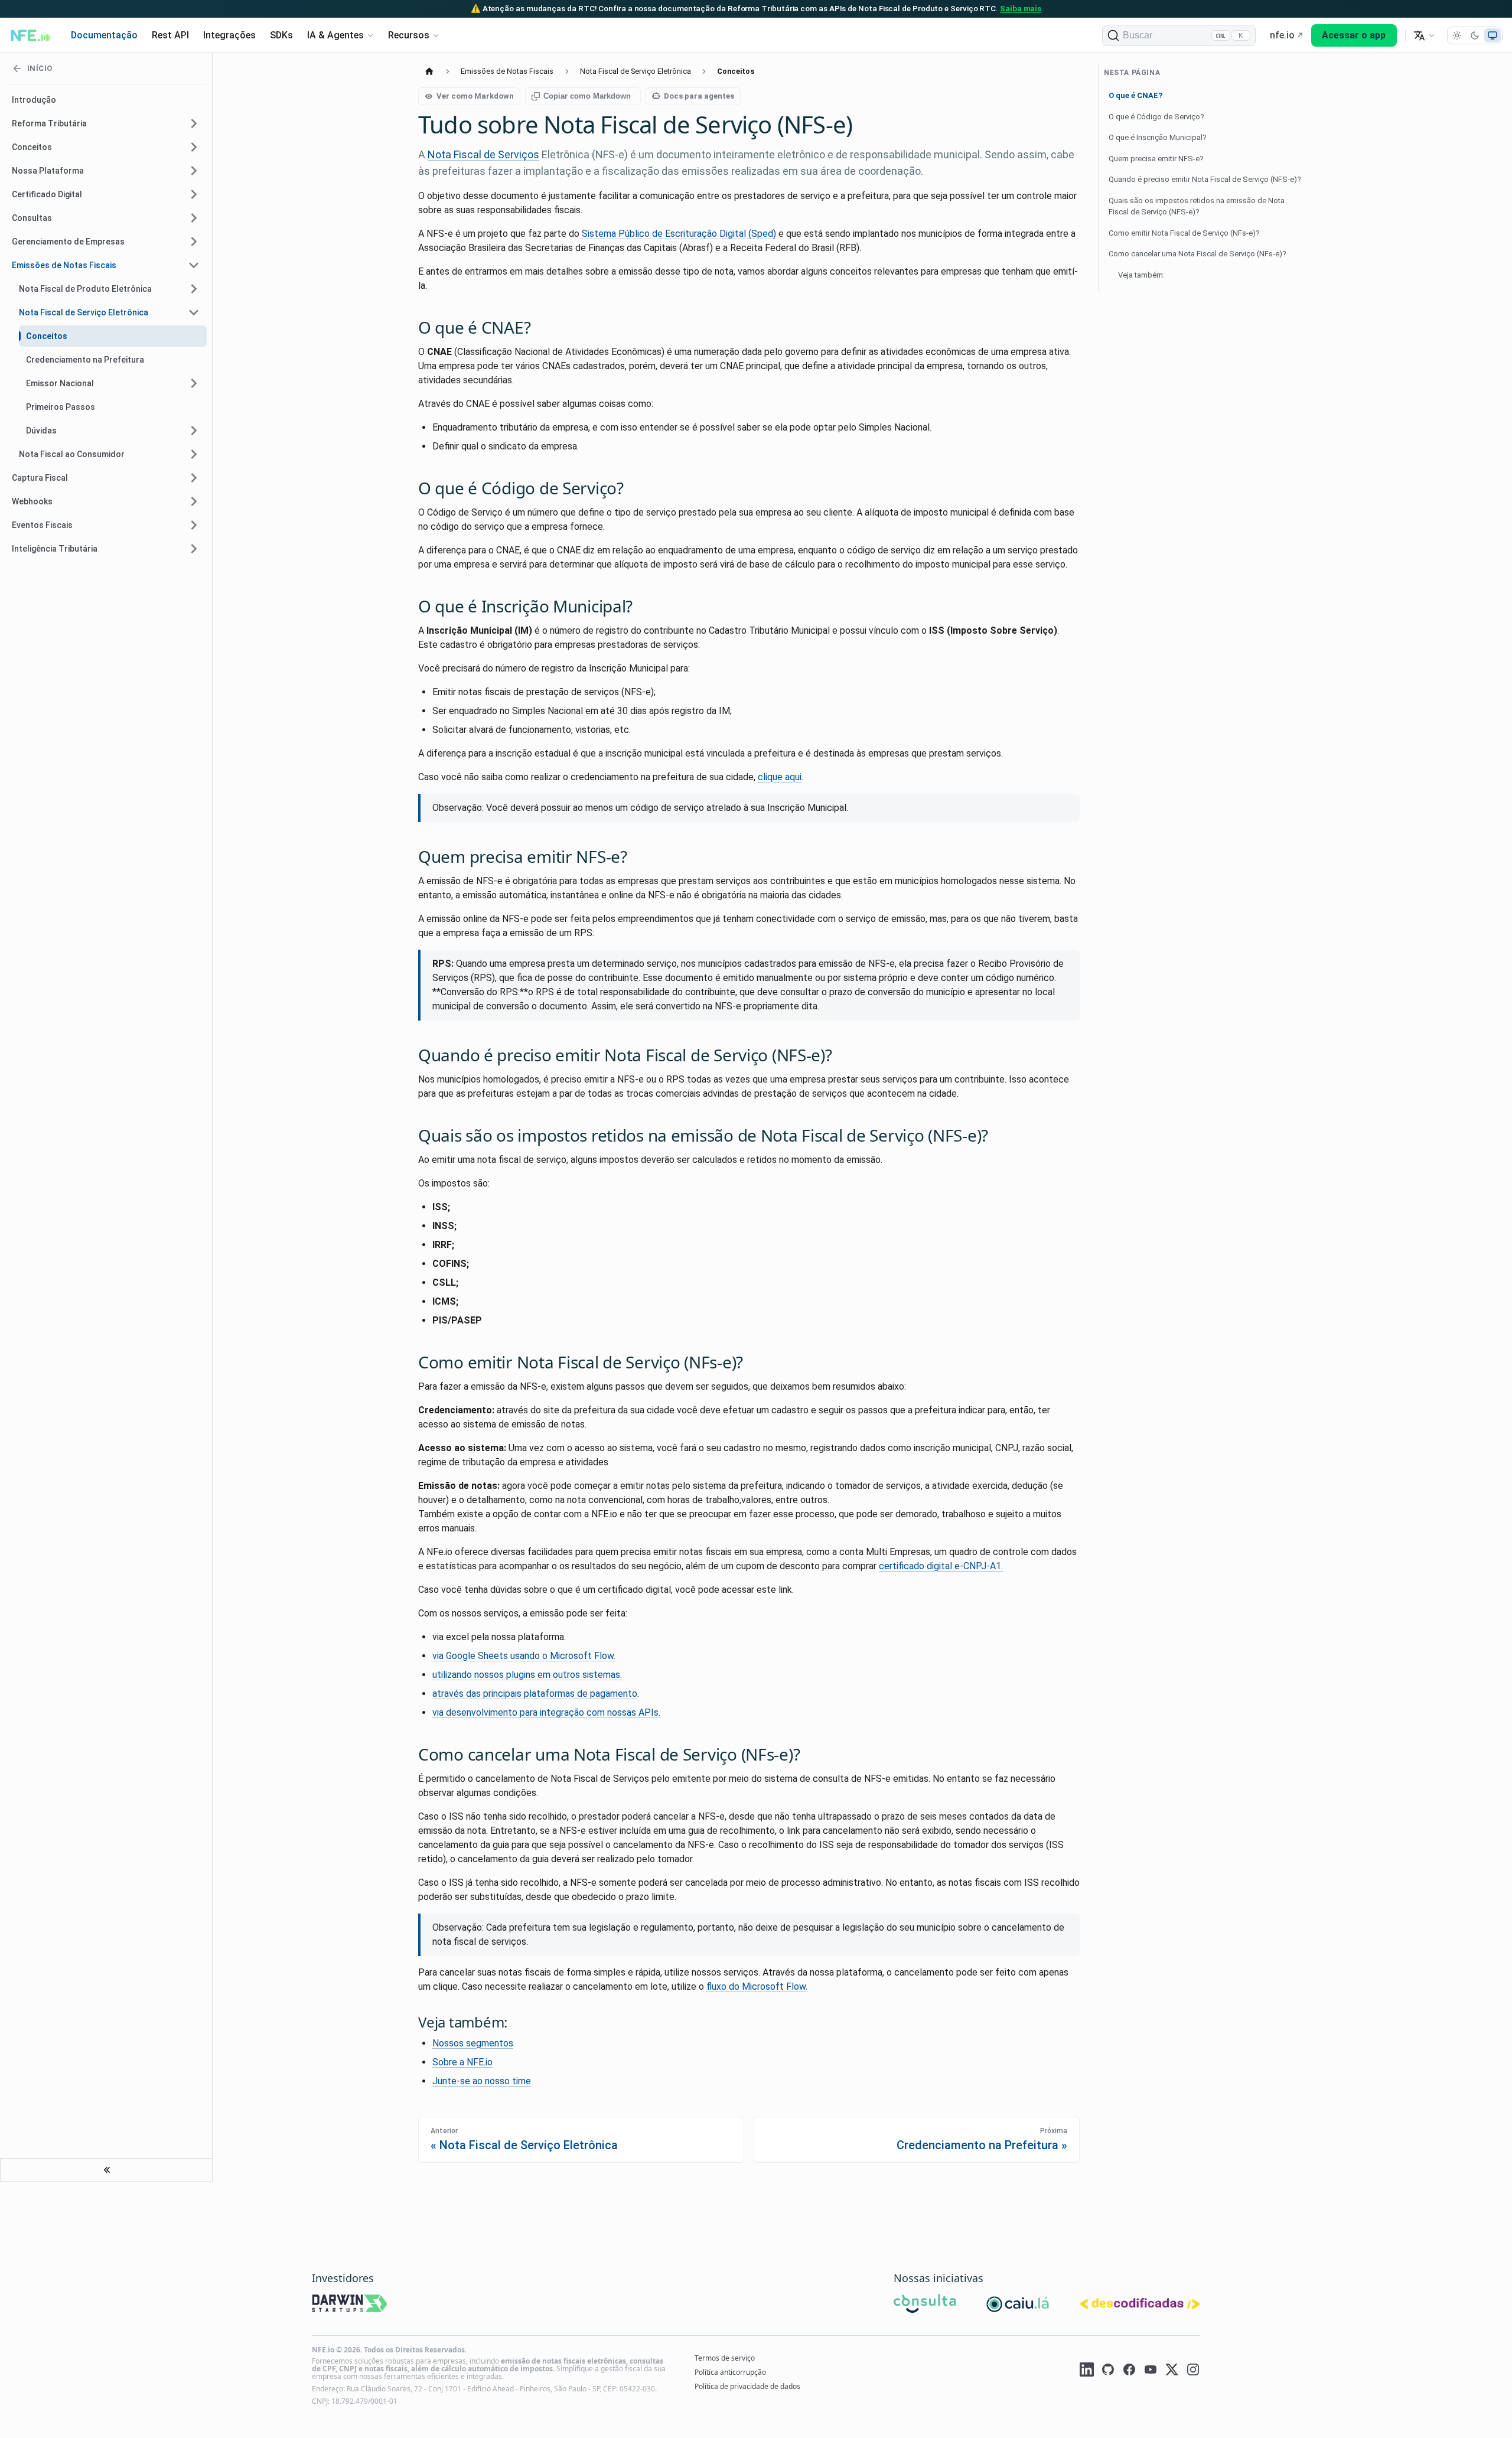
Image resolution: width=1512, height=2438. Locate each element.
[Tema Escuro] (1475, 35)
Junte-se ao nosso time (482, 2081)
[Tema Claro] (1457, 35)
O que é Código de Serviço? (1156, 117)
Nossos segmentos (473, 2043)
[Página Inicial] (429, 71)
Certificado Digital (47, 194)
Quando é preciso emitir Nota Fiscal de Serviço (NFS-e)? (1205, 179)
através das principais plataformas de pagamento (535, 1694)
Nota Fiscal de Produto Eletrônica (85, 289)
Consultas (32, 218)
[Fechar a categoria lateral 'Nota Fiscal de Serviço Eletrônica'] (194, 312)
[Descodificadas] (1140, 2305)
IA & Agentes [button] (335, 35)
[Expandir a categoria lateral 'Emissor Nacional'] (194, 383)
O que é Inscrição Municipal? (1158, 137)
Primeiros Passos (61, 407)
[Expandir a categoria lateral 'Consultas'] (194, 218)
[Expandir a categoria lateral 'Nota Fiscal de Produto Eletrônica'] (194, 289)
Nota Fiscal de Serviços (483, 154)
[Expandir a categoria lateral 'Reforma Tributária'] (194, 123)
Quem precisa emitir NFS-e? (1156, 159)
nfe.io (1282, 35)
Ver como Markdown (475, 96)
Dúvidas (41, 431)
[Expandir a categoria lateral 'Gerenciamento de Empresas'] (194, 242)
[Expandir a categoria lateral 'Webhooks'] (194, 501)
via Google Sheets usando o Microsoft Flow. (524, 1656)
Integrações (229, 35)
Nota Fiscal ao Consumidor (72, 454)
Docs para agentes (699, 96)
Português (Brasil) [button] (1424, 35)
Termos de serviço (725, 2358)
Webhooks (32, 501)
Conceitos (32, 147)
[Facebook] (1129, 2371)
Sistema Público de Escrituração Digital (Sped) (678, 234)
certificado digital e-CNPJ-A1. (941, 1566)
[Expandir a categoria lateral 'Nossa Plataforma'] (194, 171)
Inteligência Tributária (55, 549)
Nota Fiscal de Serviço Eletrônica (84, 312)
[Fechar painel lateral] (106, 2170)
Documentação (104, 35)
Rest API (170, 35)
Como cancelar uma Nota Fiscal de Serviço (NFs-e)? (1197, 254)
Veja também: (1141, 275)
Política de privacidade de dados (747, 2386)
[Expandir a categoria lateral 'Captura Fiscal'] (194, 478)
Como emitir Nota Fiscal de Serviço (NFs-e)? (1184, 233)
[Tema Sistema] (1493, 35)
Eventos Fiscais (42, 525)
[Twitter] (1172, 2371)
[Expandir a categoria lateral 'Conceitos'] (194, 147)
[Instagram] (1193, 2371)
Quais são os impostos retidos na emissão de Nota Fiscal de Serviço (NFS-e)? (1197, 206)
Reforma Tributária (49, 123)
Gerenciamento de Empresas (68, 242)
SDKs (281, 35)
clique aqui (780, 777)
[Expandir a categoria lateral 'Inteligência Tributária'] (194, 549)
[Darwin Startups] (350, 2305)
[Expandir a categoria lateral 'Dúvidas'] (194, 431)
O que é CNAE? (1135, 95)
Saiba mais (1021, 8)
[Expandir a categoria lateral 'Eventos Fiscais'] (194, 525)
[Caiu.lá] (1018, 2305)
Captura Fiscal (40, 478)
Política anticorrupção (730, 2372)
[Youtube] (1151, 2371)
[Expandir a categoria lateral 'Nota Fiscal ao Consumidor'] (194, 454)
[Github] (1108, 2371)
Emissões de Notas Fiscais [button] (64, 265)
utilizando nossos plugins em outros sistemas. (527, 1675)
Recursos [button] (409, 35)
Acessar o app (1354, 35)
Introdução (34, 100)
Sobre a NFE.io (462, 2062)
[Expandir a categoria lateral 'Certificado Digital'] (194, 194)
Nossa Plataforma (48, 171)
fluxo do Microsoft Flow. (757, 1986)
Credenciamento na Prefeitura (85, 360)
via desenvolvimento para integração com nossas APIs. (546, 1712)
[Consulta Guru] (925, 2305)
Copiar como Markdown (587, 96)
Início (40, 68)
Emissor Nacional (60, 383)
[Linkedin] (1087, 2371)
